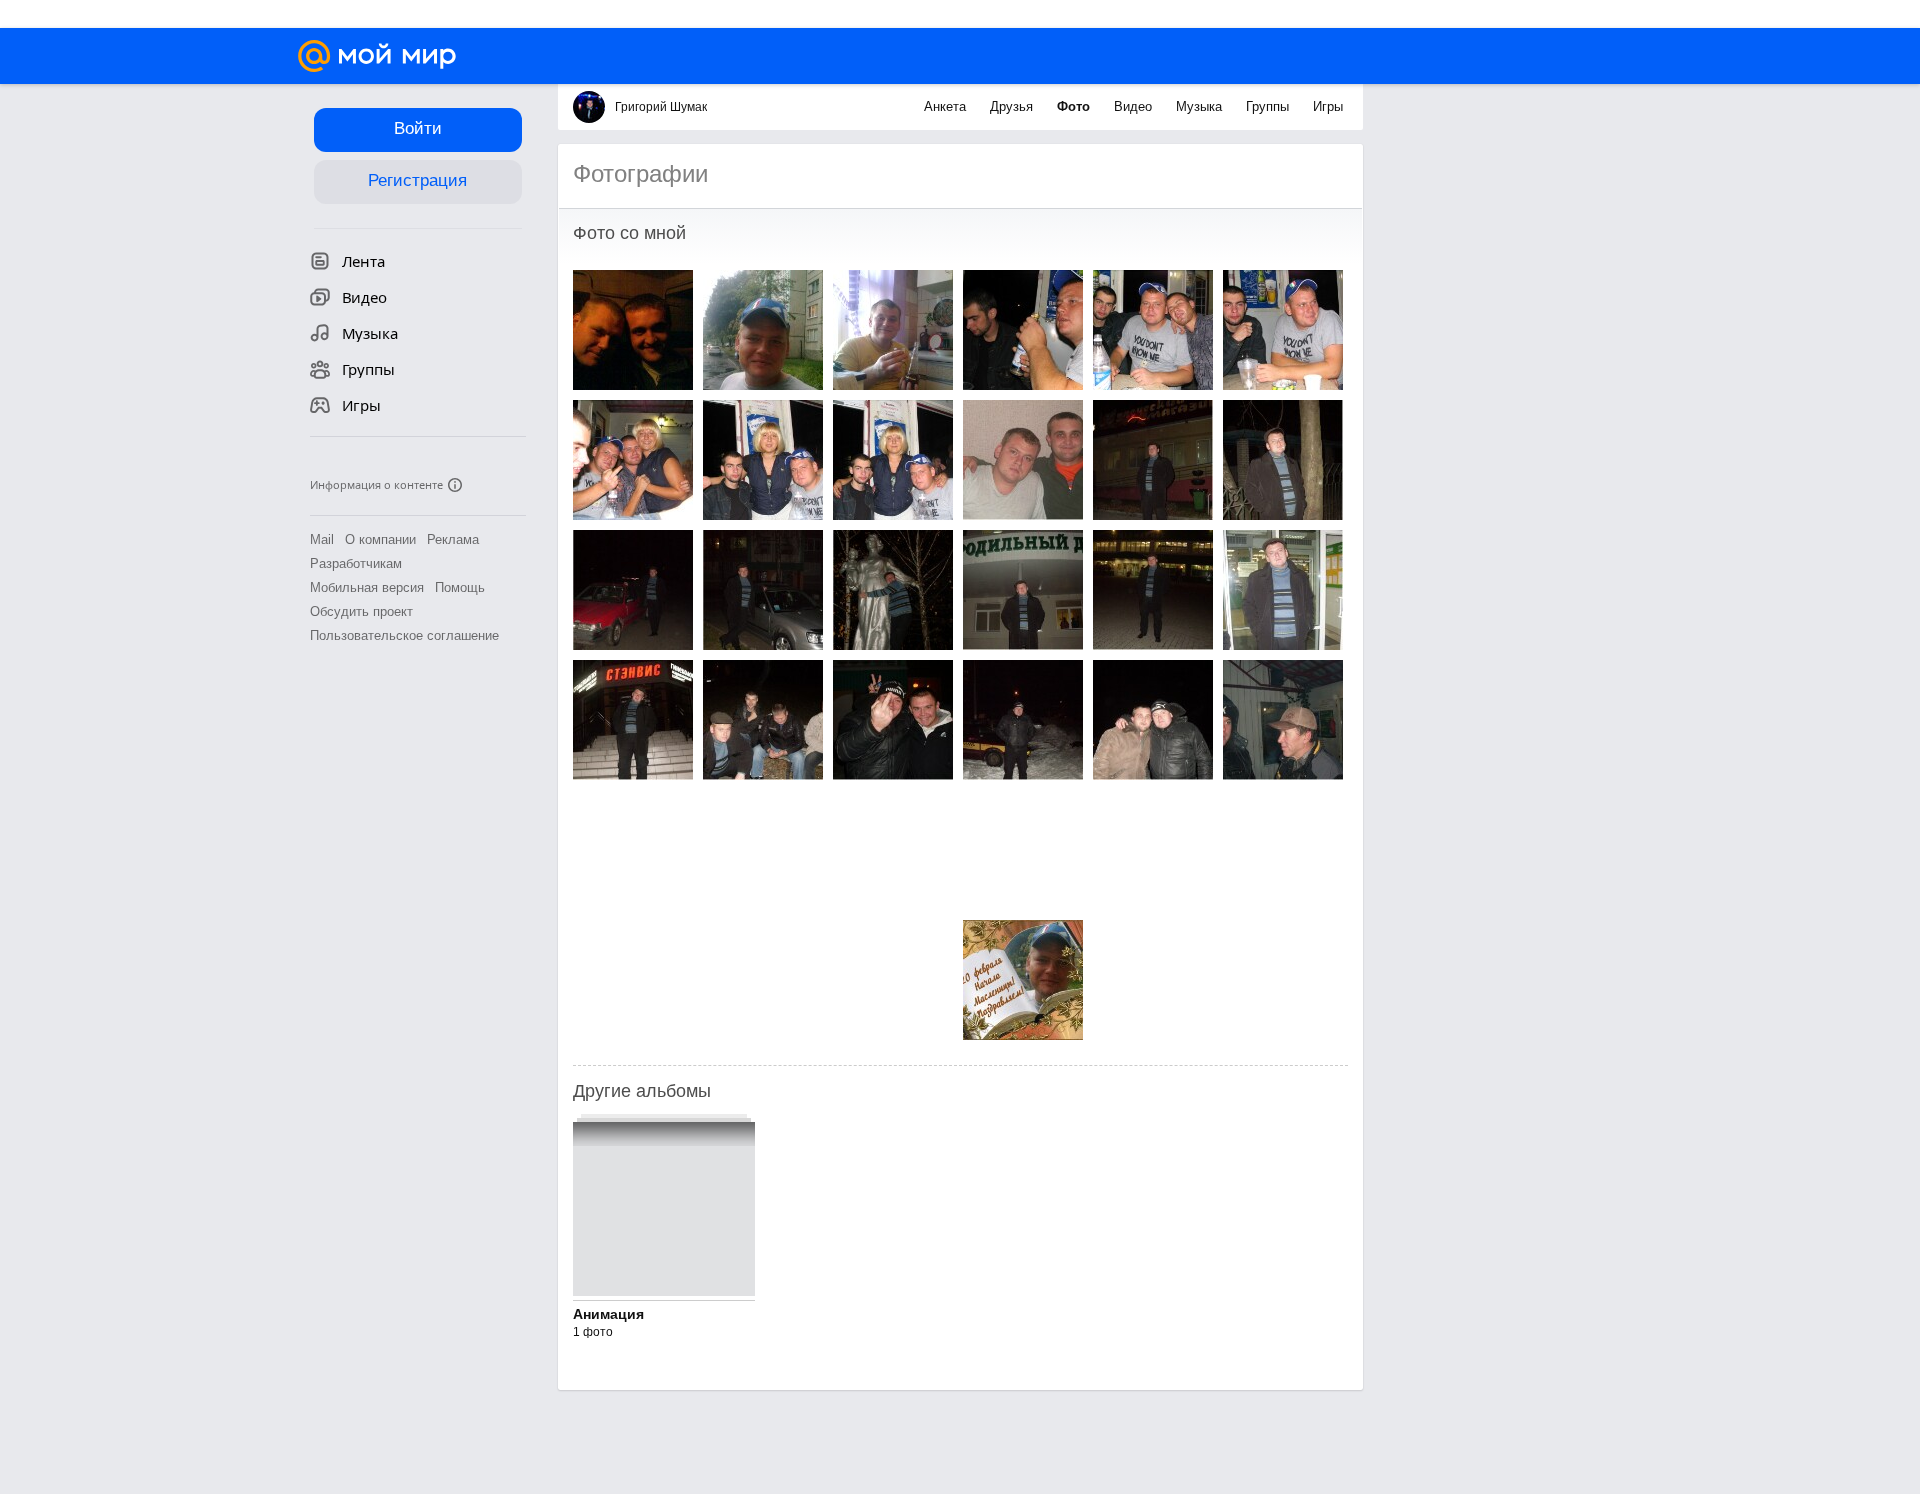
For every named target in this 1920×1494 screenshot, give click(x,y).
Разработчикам (356, 563)
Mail (322, 539)
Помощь (460, 587)
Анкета (947, 106)
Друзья (1013, 106)
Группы (1269, 106)
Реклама (453, 539)
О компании (380, 539)
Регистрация (417, 180)
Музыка (1201, 106)
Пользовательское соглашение (404, 635)
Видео (1135, 106)
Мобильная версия (367, 587)
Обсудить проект (361, 611)
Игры (1328, 106)
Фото (1075, 106)
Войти (418, 128)
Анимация (608, 1314)
